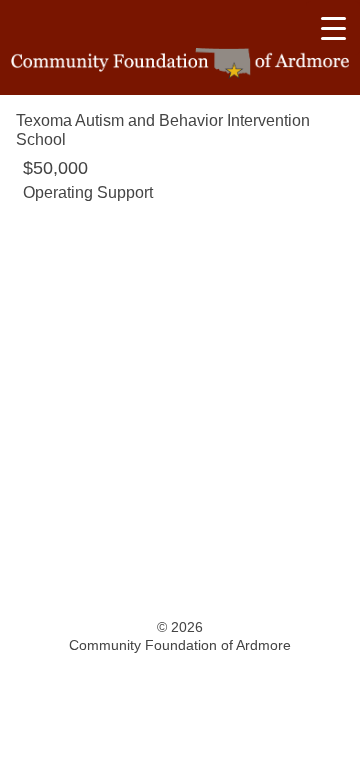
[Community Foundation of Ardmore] (180, 63)
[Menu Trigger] (333, 28)
